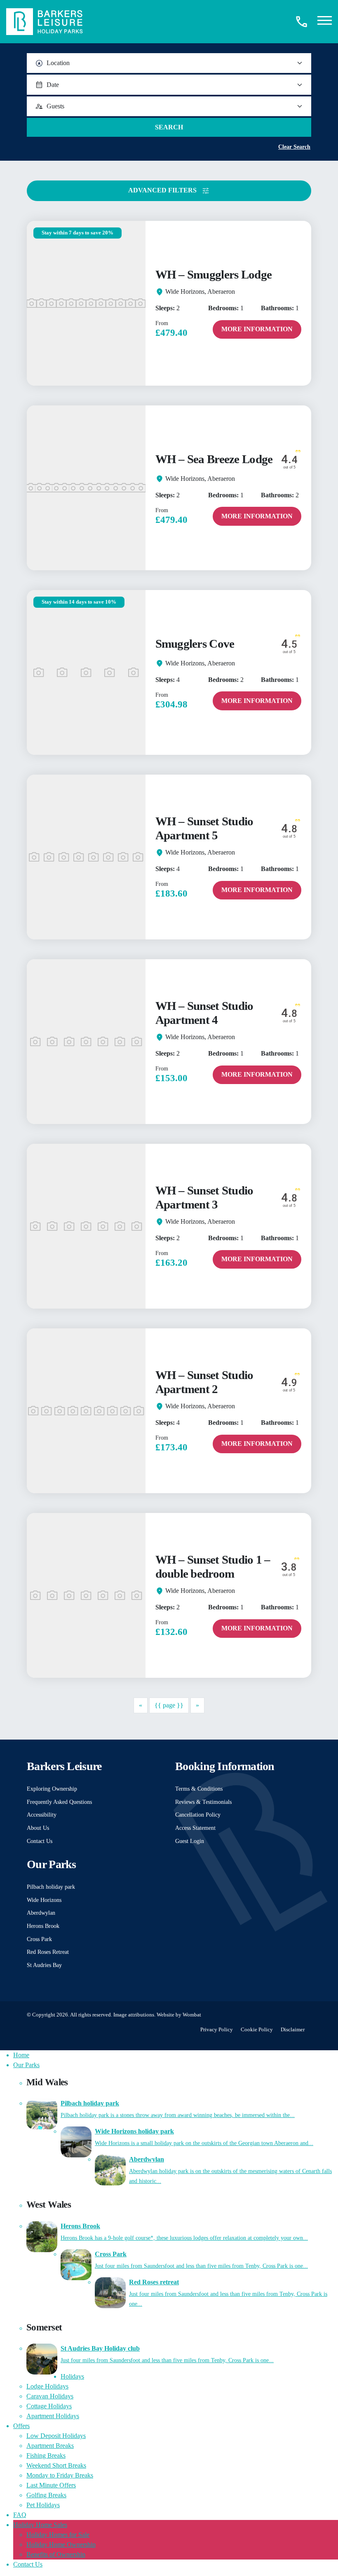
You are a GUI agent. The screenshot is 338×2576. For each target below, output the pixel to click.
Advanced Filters (163, 190)
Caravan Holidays (50, 2396)
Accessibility (42, 1815)
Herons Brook (43, 1926)
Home (21, 2055)
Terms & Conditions (199, 1789)
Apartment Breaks (50, 2446)
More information (257, 329)
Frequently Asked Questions (59, 1802)
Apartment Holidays (53, 2416)
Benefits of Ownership (56, 2554)
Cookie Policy (257, 2030)
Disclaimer (293, 2030)
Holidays (72, 2376)
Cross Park (39, 1939)
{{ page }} (169, 1705)
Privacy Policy (217, 2030)
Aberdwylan (41, 1913)
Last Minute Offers (51, 2485)
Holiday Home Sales (40, 2525)
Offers (21, 2426)
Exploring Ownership (52, 1789)
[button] (325, 22)
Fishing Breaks (46, 2455)
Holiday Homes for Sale (58, 2535)
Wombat (192, 2015)
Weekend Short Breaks (56, 2465)
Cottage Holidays (49, 2406)
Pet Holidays (43, 2505)
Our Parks (26, 2065)
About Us (38, 1828)
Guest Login (190, 1841)
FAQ (20, 2515)
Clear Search (294, 147)
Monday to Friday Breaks (60, 2475)
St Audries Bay (44, 1965)
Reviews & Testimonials (203, 1802)
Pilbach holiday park (51, 1887)
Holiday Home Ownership (61, 2544)
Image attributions (134, 2015)
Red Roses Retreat (48, 1952)
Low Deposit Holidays (56, 2436)
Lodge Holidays (47, 2386)
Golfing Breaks (46, 2495)
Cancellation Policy (198, 1815)
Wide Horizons (44, 1900)
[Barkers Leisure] (45, 21)
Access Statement (195, 1828)
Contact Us (40, 1841)
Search (169, 127)
